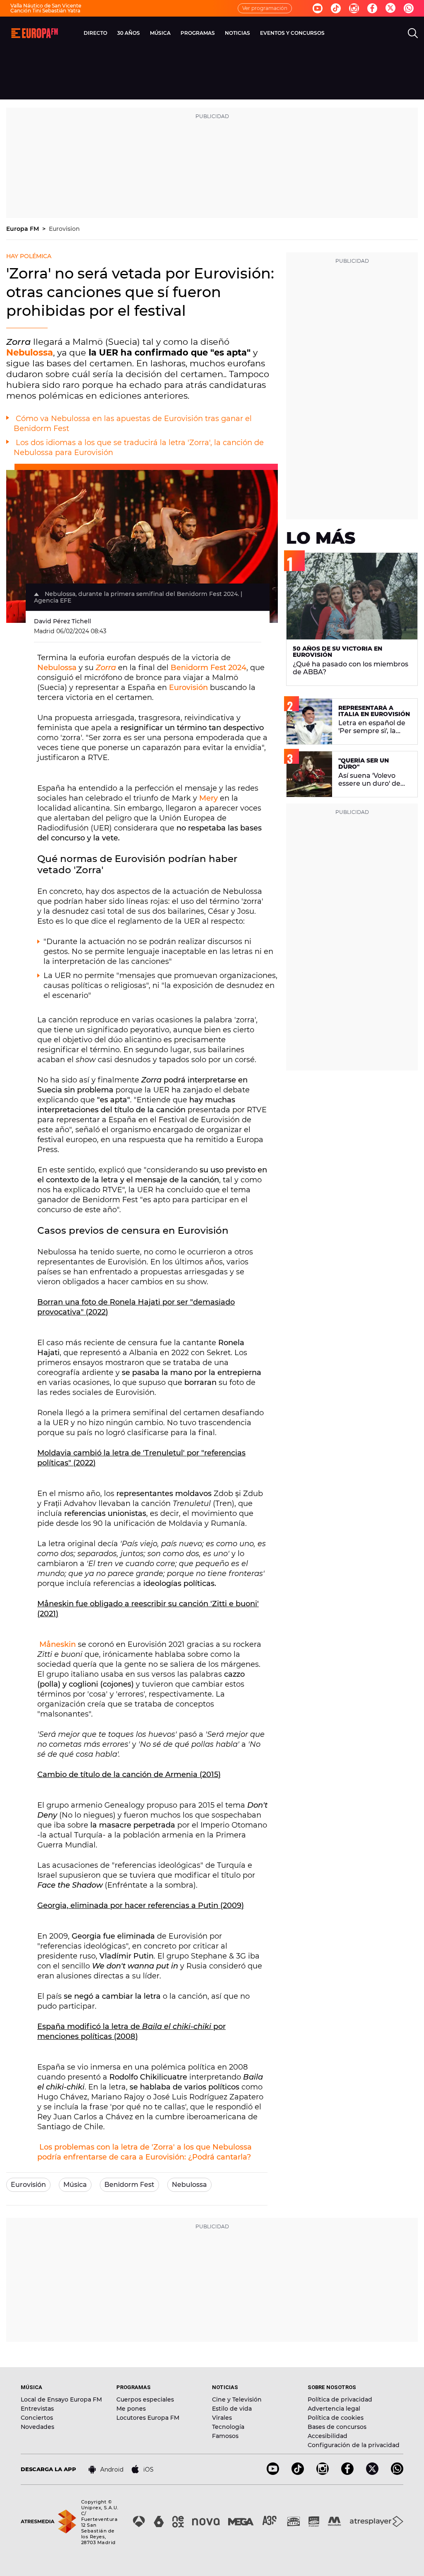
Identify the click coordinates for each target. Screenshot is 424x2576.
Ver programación (265, 8)
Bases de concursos (337, 2427)
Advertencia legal (334, 2409)
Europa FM (23, 229)
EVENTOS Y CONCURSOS (292, 33)
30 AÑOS (129, 33)
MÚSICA (160, 33)
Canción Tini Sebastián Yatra (45, 11)
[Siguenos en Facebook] (372, 8)
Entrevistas (37, 2409)
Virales (222, 2418)
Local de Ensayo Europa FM (61, 2399)
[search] (413, 33)
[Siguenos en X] (372, 2473)
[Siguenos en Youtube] (318, 8)
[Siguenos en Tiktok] (336, 8)
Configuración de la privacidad (354, 2445)
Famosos (225, 2436)
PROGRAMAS (198, 33)
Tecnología (228, 2427)
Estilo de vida (232, 2409)
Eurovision (64, 229)
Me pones (131, 2409)
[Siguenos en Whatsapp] (409, 8)
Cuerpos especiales (145, 2399)
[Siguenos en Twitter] (390, 8)
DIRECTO (95, 33)
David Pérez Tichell (63, 621)
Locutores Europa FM (148, 2418)
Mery (208, 798)
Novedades (37, 2427)
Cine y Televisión (237, 2399)
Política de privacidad (340, 2399)
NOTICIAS (237, 33)
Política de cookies (336, 2418)
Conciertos (37, 2418)
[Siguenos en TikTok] (298, 2473)
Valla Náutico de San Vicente (46, 6)
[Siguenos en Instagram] (354, 8)
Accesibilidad (328, 2436)
